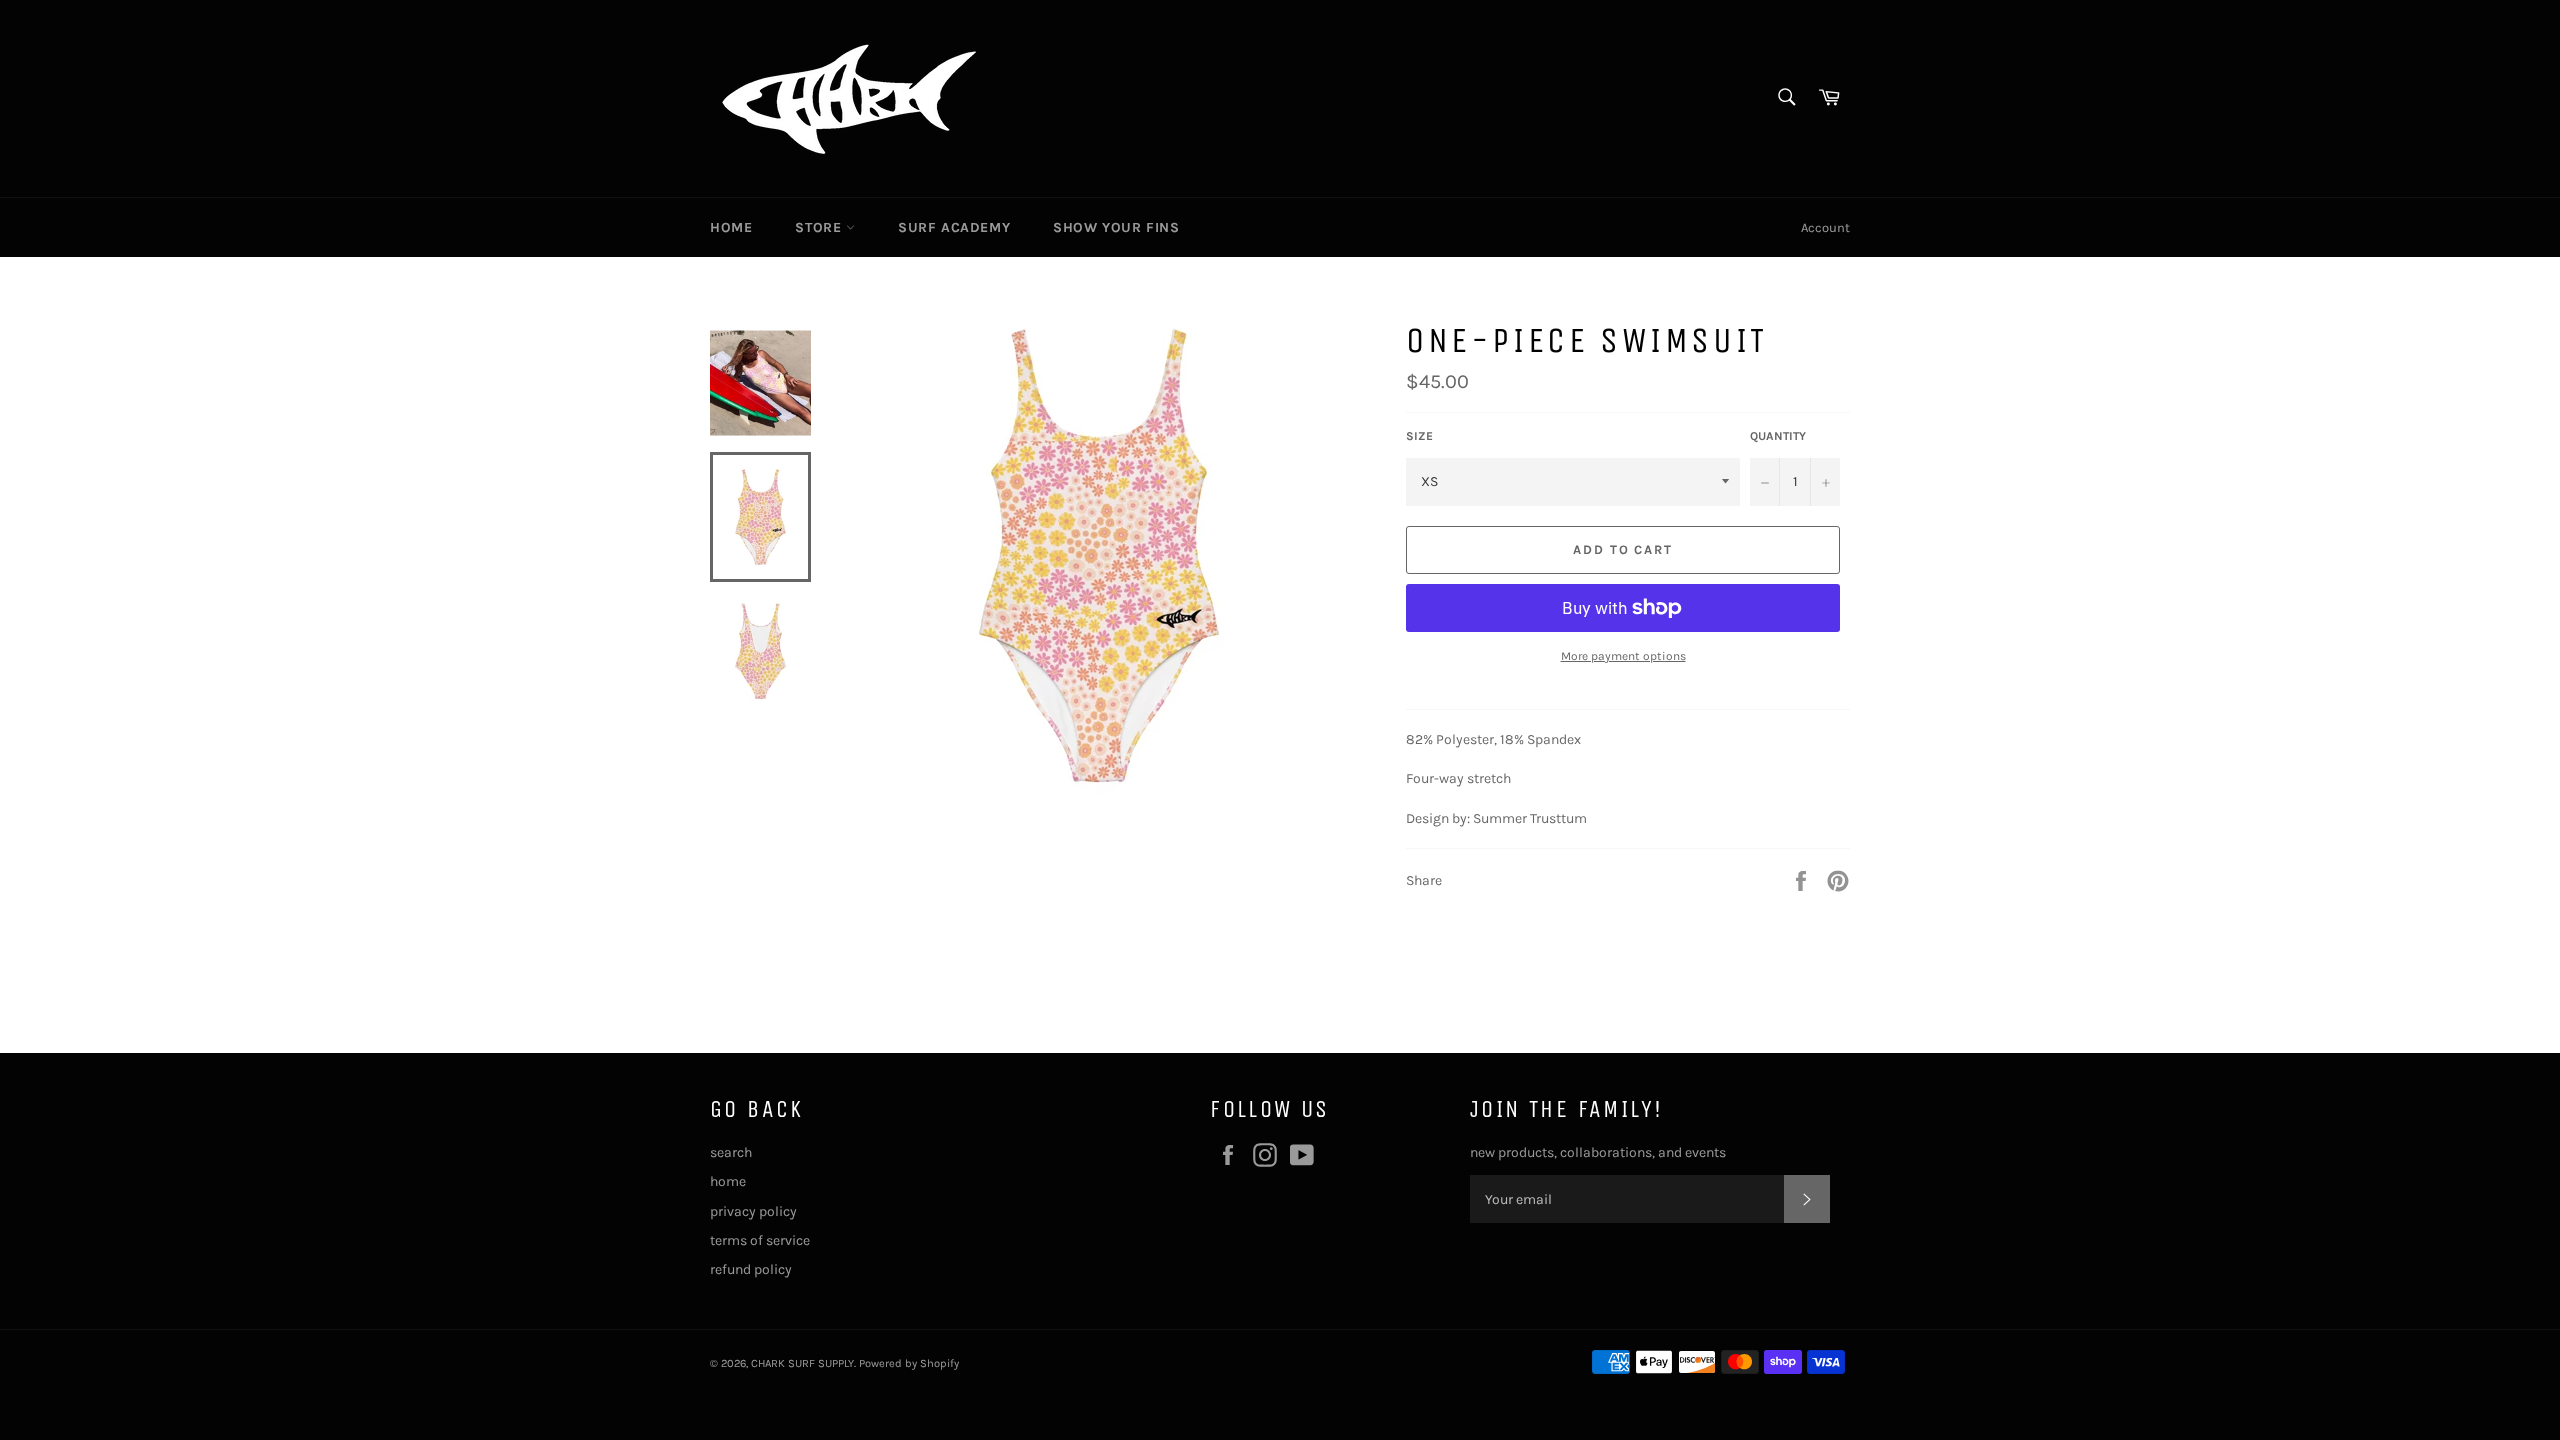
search (731, 1152)
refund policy (751, 1269)
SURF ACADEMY (954, 227)
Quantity (1778, 436)
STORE (820, 227)
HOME (731, 227)
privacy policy (753, 1211)
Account (1825, 227)
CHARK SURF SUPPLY (802, 1363)
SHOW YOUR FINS (1116, 227)
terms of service (760, 1240)
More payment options (1623, 656)
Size (1419, 436)
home (728, 1181)
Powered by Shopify (909, 1363)
